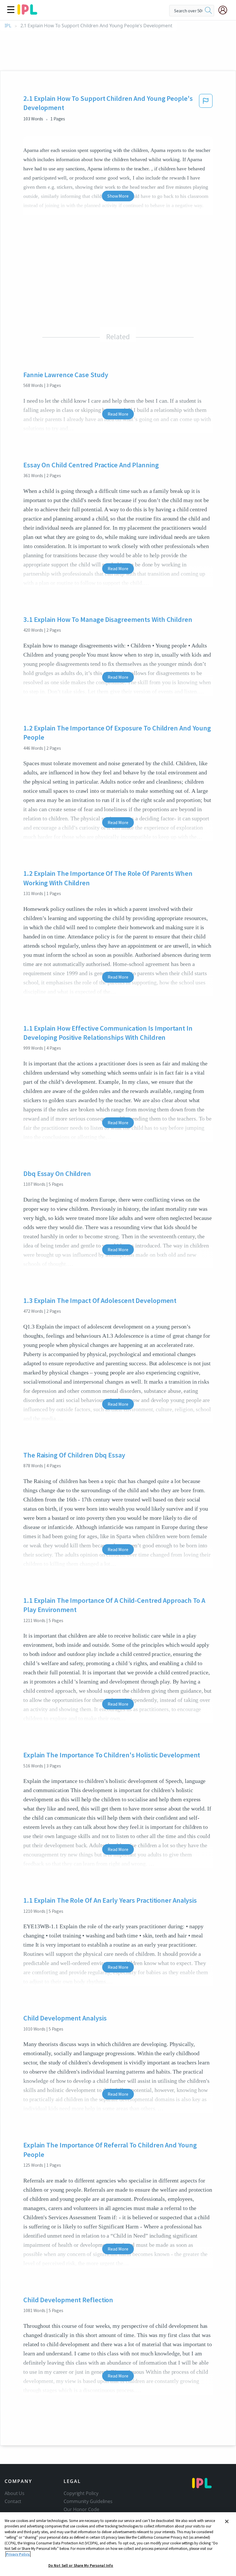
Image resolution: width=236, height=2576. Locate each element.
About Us (15, 2493)
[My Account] (225, 10)
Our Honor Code (81, 2509)
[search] (208, 11)
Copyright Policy (81, 2493)
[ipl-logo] (27, 13)
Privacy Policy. (18, 2554)
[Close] (227, 2521)
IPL (8, 26)
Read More (118, 414)
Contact (13, 2501)
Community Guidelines (88, 2501)
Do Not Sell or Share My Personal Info (81, 2566)
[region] (118, 2544)
